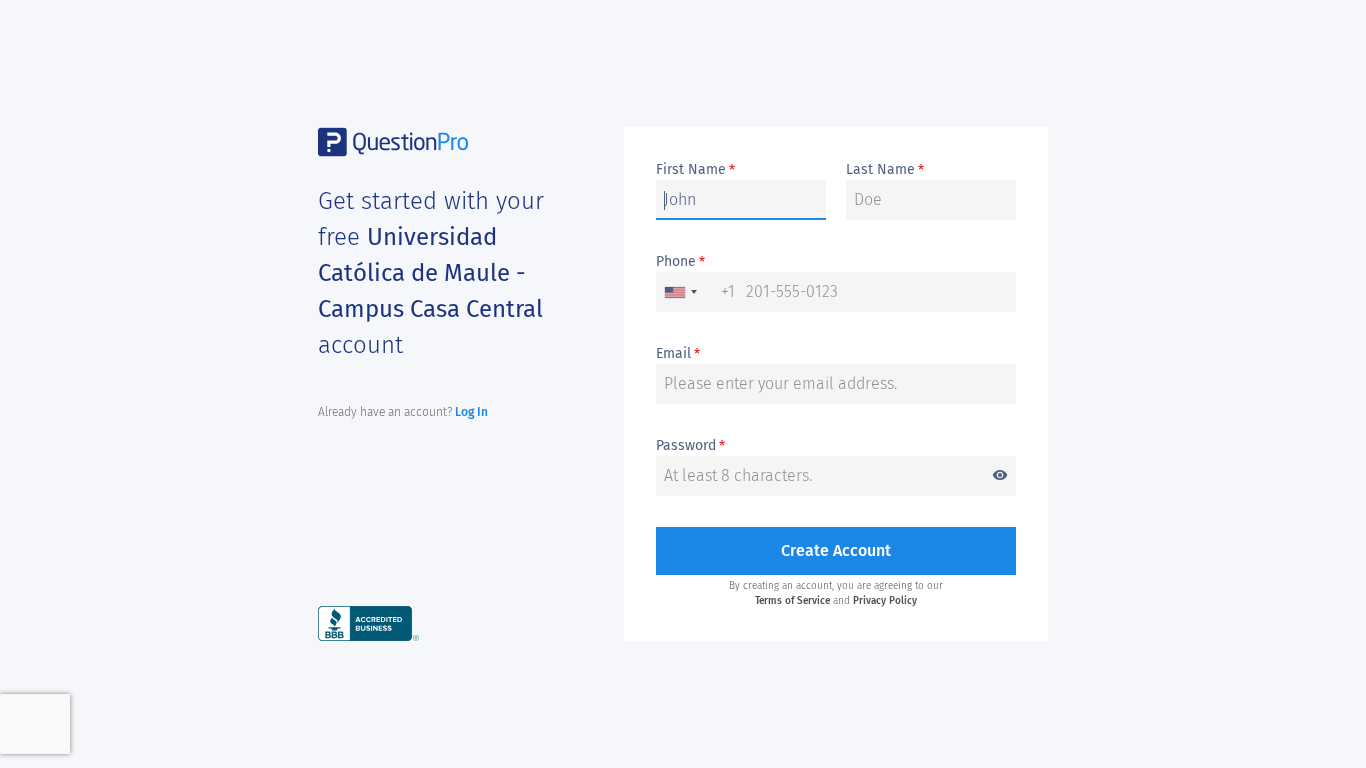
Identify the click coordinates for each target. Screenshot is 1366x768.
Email (678, 354)
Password (832, 446)
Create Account (836, 550)
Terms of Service (792, 601)
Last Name (885, 170)
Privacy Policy (885, 601)
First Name (695, 170)
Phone (680, 262)
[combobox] (696, 292)
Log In (471, 412)
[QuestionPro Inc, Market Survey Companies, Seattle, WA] (368, 622)
